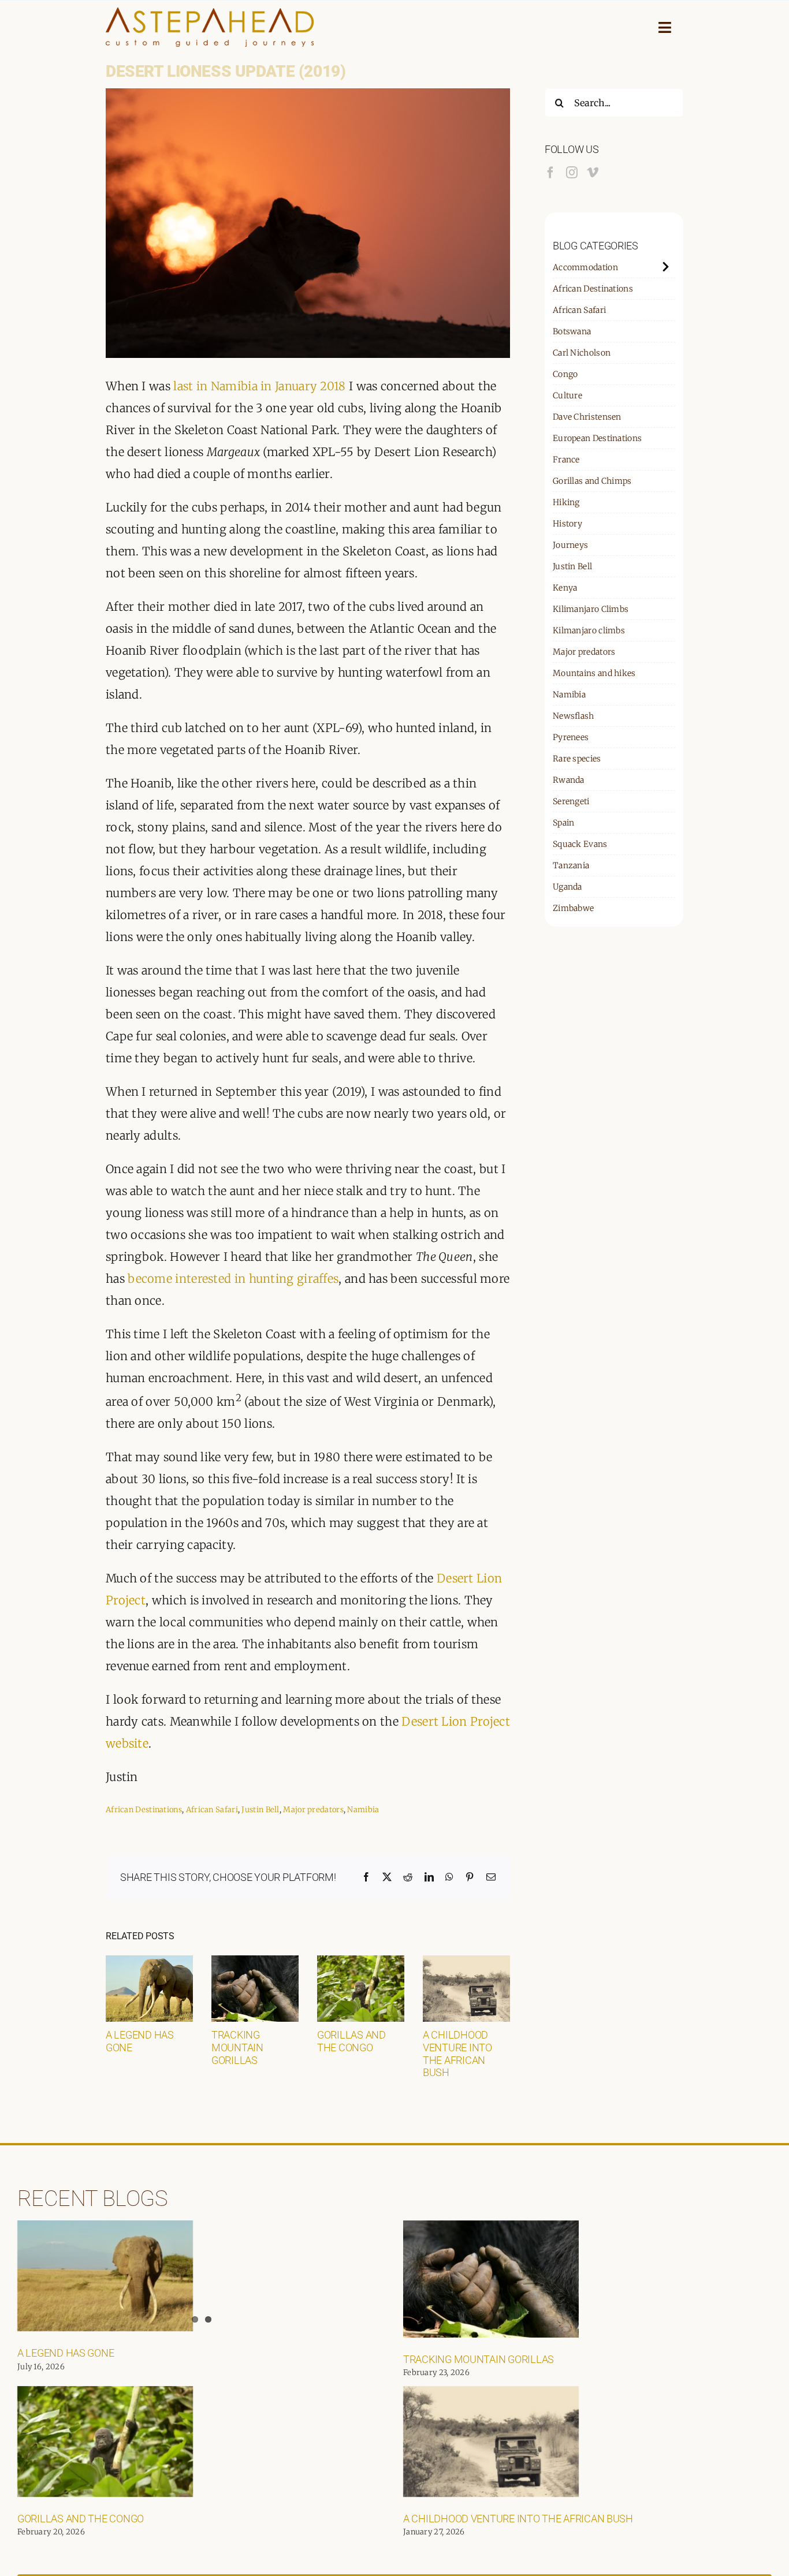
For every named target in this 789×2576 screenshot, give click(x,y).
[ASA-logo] (210, 13)
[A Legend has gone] (149, 1963)
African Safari (212, 1810)
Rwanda (569, 780)
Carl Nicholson (582, 353)
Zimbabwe (573, 908)
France (566, 460)
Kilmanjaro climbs (589, 630)
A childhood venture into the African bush (457, 2054)
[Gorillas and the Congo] (361, 1963)
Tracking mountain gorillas (237, 2047)
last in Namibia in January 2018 (259, 386)
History (567, 524)
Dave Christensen (587, 417)
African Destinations (144, 1810)
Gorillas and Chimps (592, 481)
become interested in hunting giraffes (233, 1278)
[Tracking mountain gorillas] (255, 1963)
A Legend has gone (66, 2353)
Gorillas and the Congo (351, 2041)
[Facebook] (550, 173)
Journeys (570, 545)
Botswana (572, 331)
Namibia (363, 1810)
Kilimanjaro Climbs (591, 609)
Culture (567, 395)
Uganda (567, 887)
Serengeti (571, 801)
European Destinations (597, 438)
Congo (565, 374)
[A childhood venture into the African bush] (466, 1963)
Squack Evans (580, 844)
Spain (564, 823)
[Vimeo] (593, 173)
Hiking (566, 502)
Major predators (313, 1810)
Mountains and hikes (594, 673)
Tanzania (571, 865)
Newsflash (574, 716)
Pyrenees (571, 737)
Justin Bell (260, 1810)
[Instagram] (572, 173)
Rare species (577, 759)
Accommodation (585, 267)
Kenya (565, 588)
